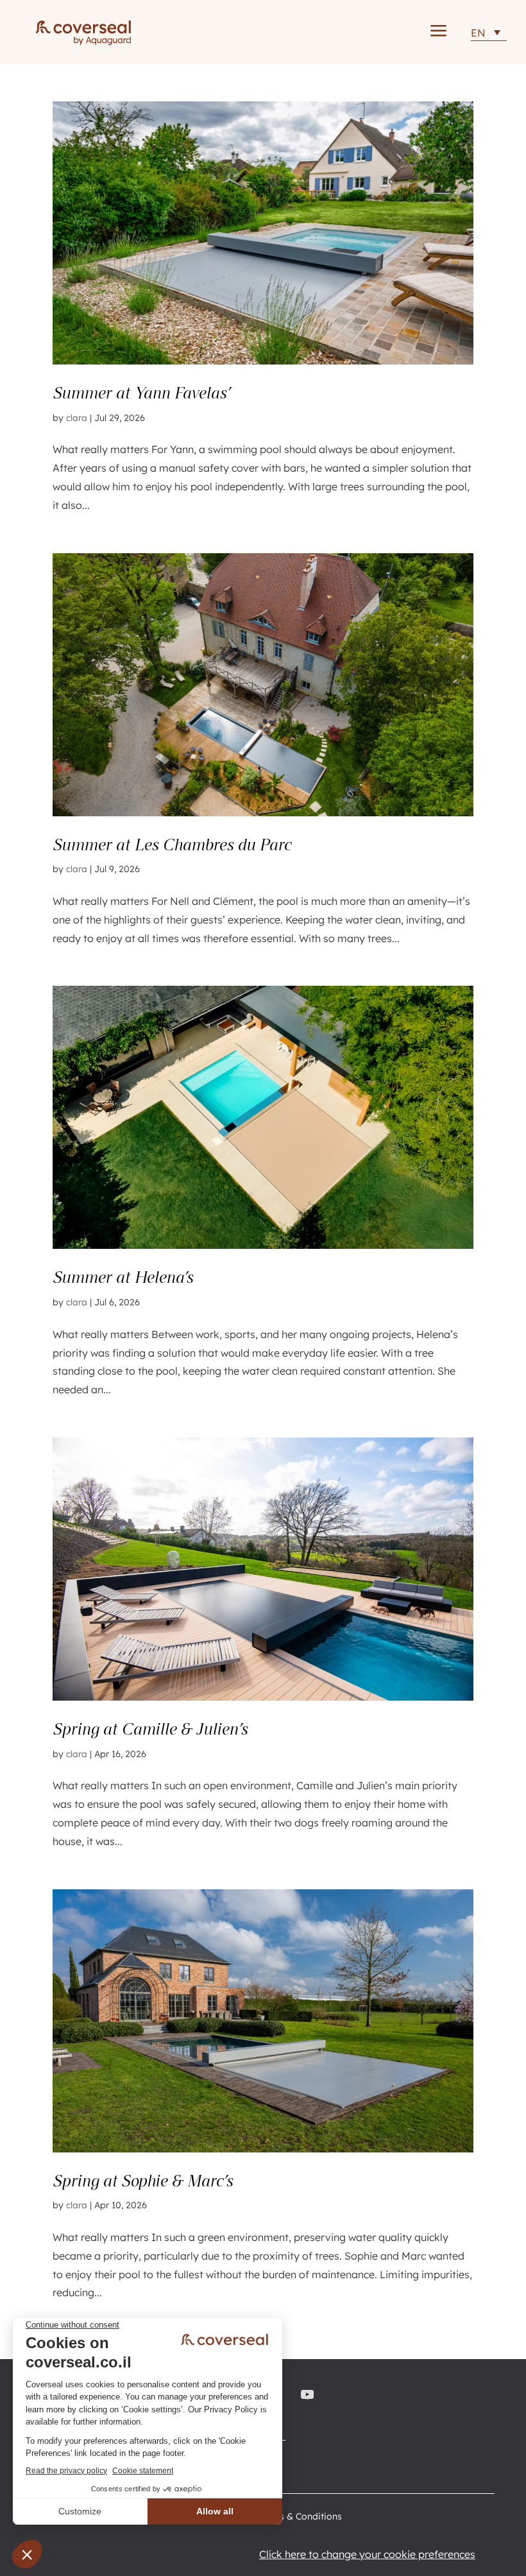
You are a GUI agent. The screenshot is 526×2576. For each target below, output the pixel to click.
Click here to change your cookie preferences (367, 2554)
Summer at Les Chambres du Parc (172, 845)
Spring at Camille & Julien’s (150, 1729)
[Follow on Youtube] (310, 2394)
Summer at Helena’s (123, 1277)
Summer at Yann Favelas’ (141, 393)
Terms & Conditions (300, 2517)
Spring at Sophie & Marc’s (143, 2181)
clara (77, 418)
